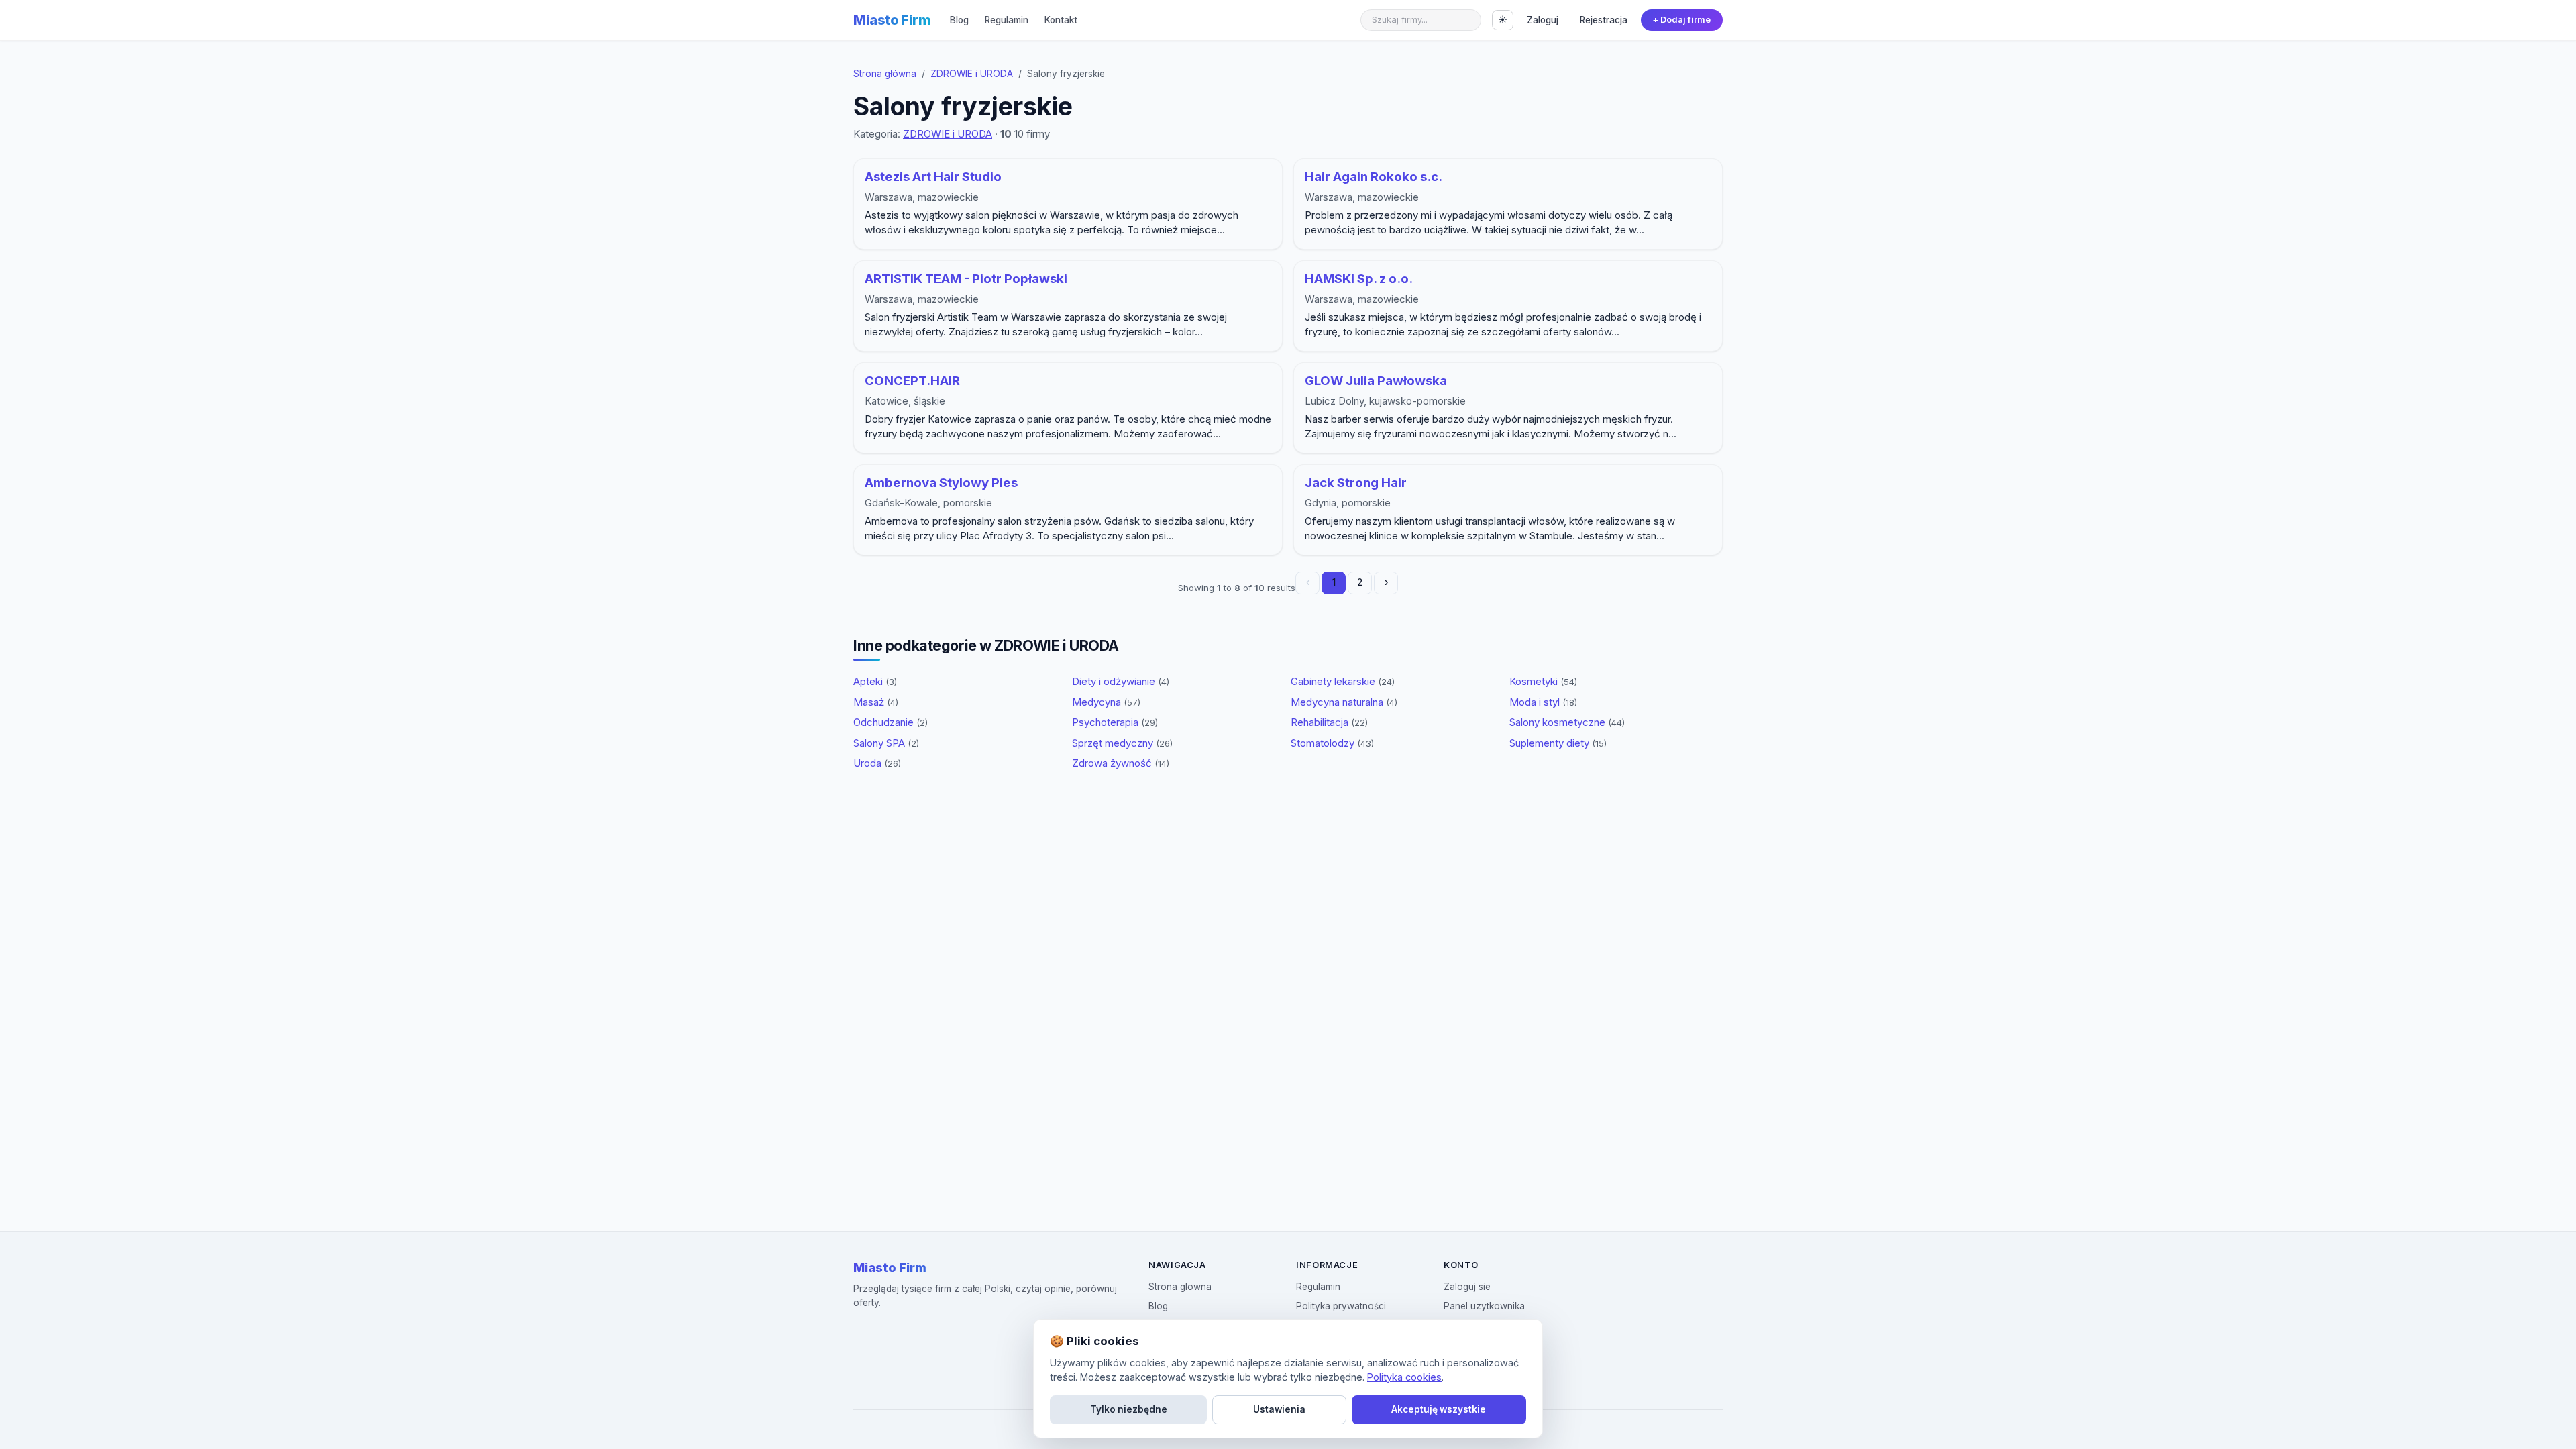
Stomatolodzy (1332, 743)
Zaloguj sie (1467, 1287)
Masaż (876, 702)
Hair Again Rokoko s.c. (1374, 177)
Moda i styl (1543, 702)
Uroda (877, 763)
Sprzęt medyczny (1122, 743)
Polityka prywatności (1341, 1306)
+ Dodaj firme (1681, 20)
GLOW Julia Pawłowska (1376, 381)
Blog (959, 20)
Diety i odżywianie (1121, 681)
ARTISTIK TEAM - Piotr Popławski (966, 279)
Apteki (875, 681)
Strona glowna (1180, 1287)
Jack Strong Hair (1356, 483)
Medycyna (1106, 702)
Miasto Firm (892, 20)
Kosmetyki (1543, 681)
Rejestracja (1604, 20)
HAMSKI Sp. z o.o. (1359, 279)
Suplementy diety (1558, 743)
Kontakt (1061, 20)
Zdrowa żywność (1121, 763)
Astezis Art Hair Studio (933, 177)
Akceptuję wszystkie (1439, 1409)
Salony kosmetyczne (1567, 722)
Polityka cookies (1404, 1377)
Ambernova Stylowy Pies (941, 483)
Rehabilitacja (1329, 722)
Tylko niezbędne (1129, 1409)
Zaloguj (1543, 20)
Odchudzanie (891, 722)
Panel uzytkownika (1484, 1306)
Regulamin (1007, 20)
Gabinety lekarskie (1343, 681)
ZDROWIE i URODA (972, 74)
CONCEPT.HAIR (912, 381)
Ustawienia (1279, 1409)
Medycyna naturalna (1344, 702)
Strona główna (885, 74)
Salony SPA (886, 743)
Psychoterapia (1115, 722)
